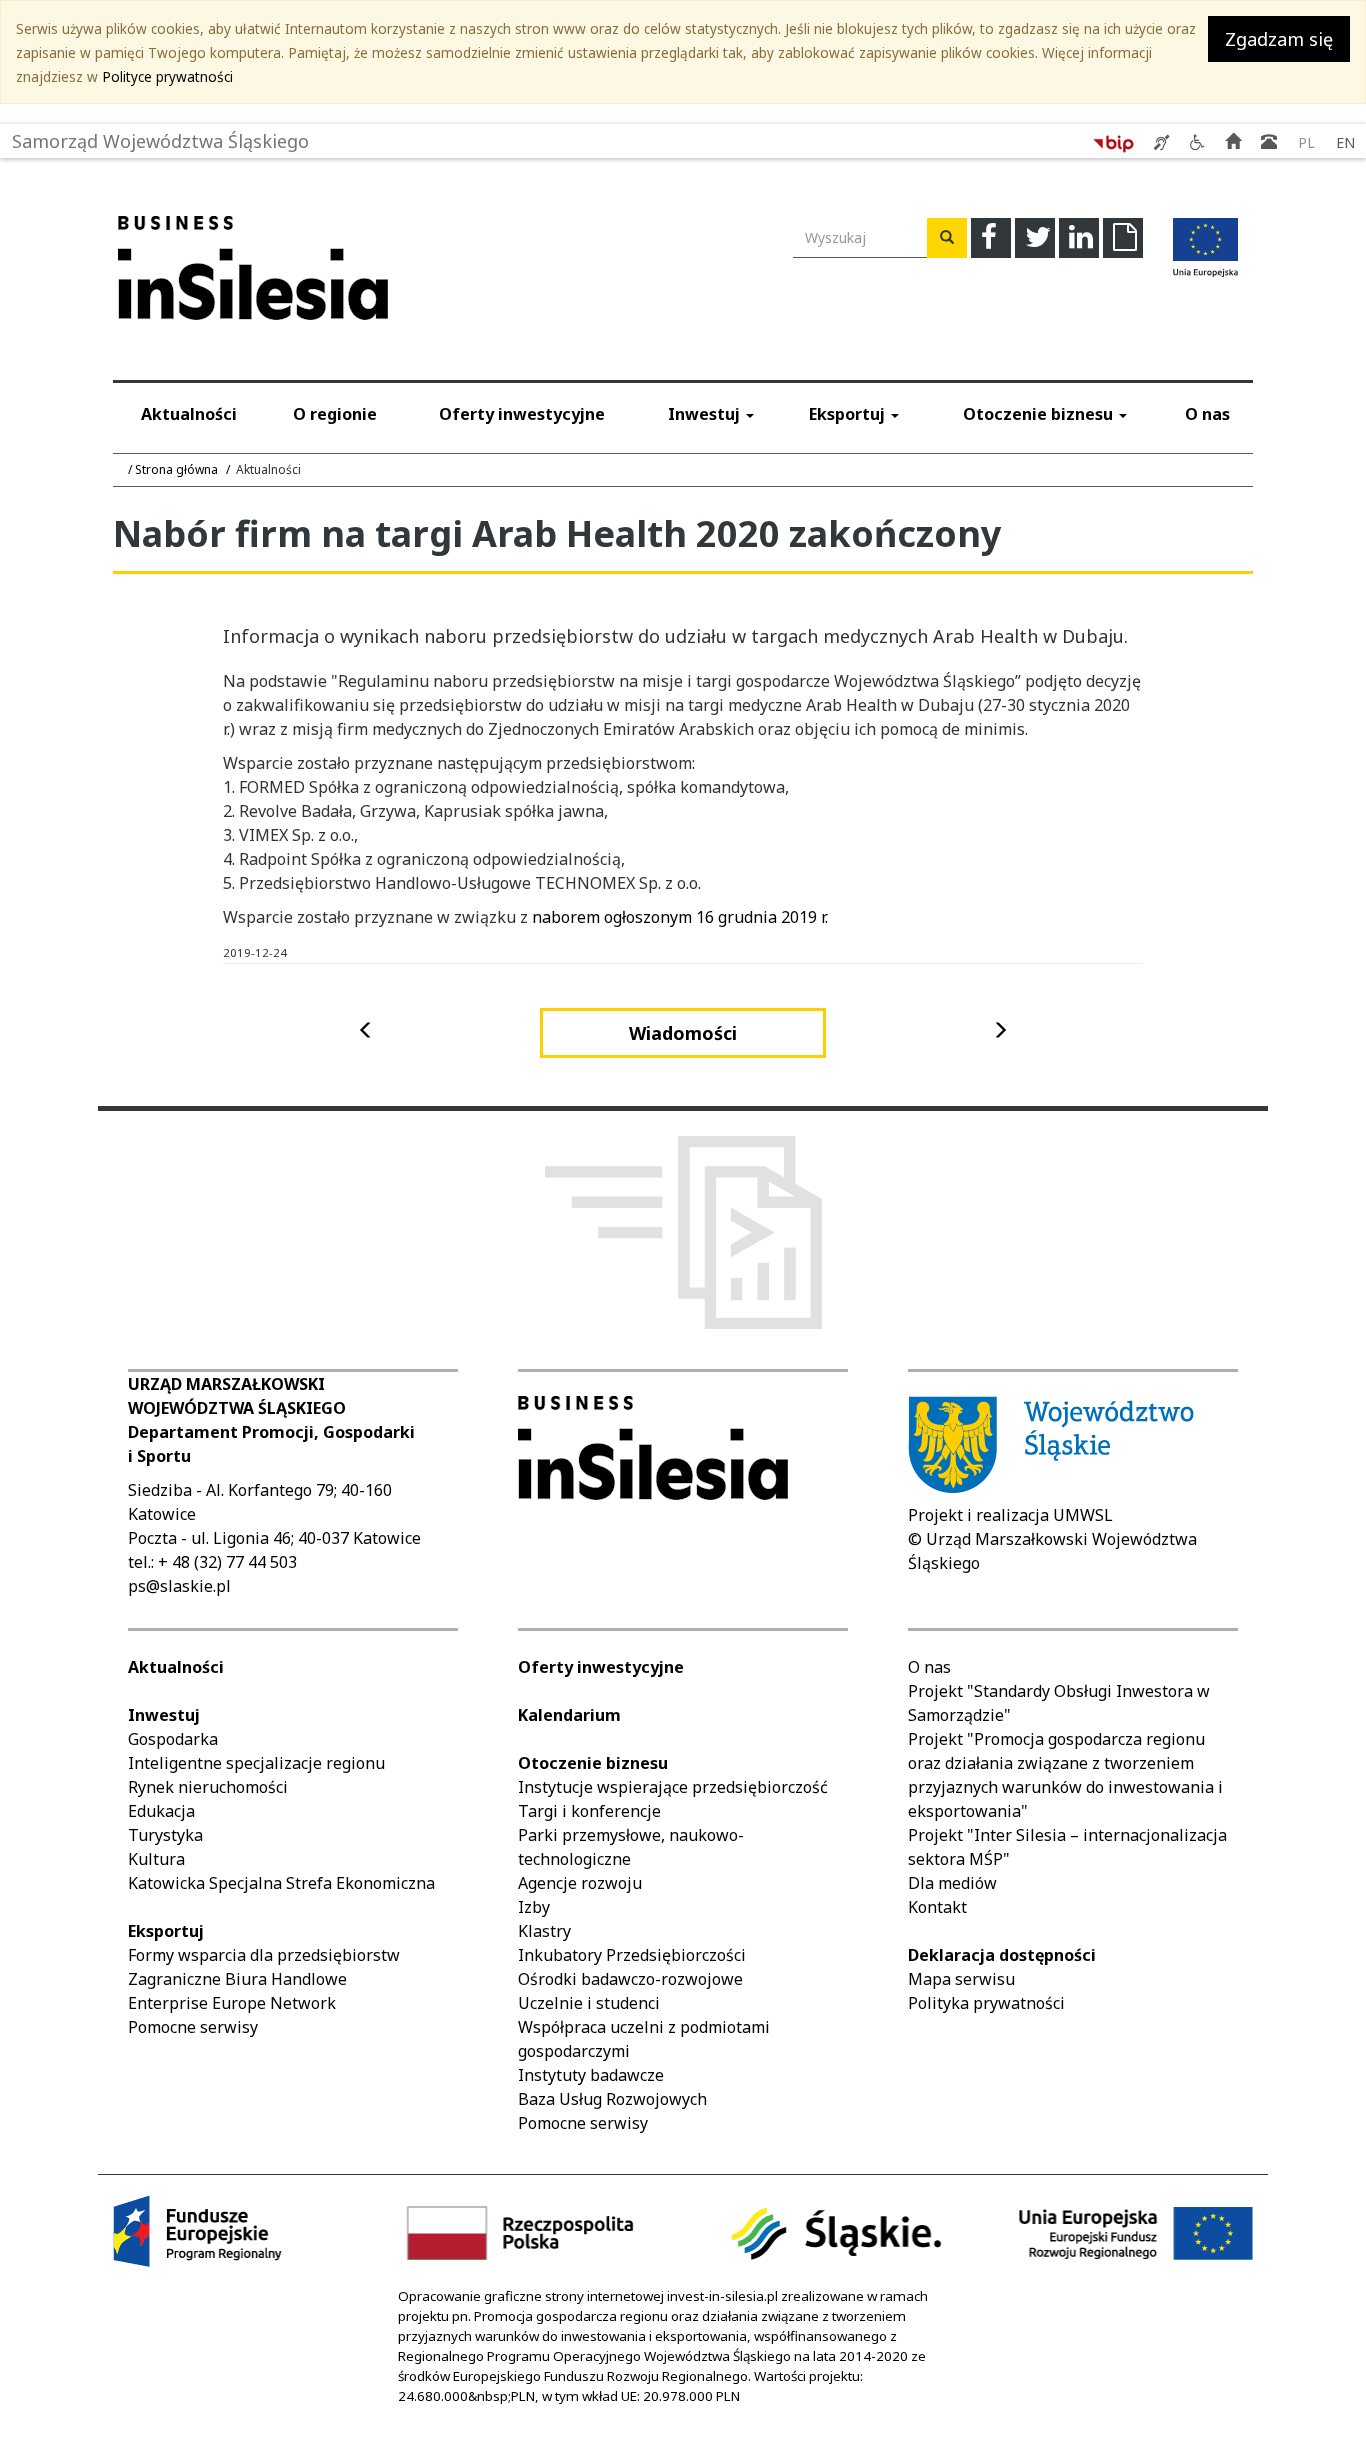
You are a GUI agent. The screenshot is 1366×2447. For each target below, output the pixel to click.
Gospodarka (173, 1739)
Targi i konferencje (589, 1811)
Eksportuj (849, 414)
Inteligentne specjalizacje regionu (256, 1763)
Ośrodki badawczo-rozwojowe (630, 1979)
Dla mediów (952, 1883)
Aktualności (189, 414)
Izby (534, 1907)
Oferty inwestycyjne (522, 414)
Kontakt (937, 1907)
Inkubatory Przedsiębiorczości (632, 1955)
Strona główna (176, 469)
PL (1306, 142)
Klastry (544, 1931)
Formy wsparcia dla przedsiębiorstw (264, 1955)
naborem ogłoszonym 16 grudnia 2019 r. (680, 917)
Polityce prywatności (167, 76)
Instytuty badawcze (591, 2075)
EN (1345, 142)
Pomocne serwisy (193, 2027)
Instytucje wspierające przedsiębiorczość (673, 1787)
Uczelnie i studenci (589, 2003)
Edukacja (161, 1811)
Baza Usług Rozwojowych (612, 2099)
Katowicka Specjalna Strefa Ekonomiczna (281, 1883)
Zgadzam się (1279, 39)
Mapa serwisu (961, 1979)
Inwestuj (706, 414)
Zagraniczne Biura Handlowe (237, 1979)
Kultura (156, 1859)
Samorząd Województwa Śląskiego (160, 136)
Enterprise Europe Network (232, 2003)
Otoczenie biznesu (1040, 414)
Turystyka (165, 1835)
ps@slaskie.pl (179, 1586)
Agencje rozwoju (580, 1883)
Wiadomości (683, 1033)
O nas (1207, 414)
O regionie (335, 414)
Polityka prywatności (986, 2003)
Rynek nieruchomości (208, 1787)
